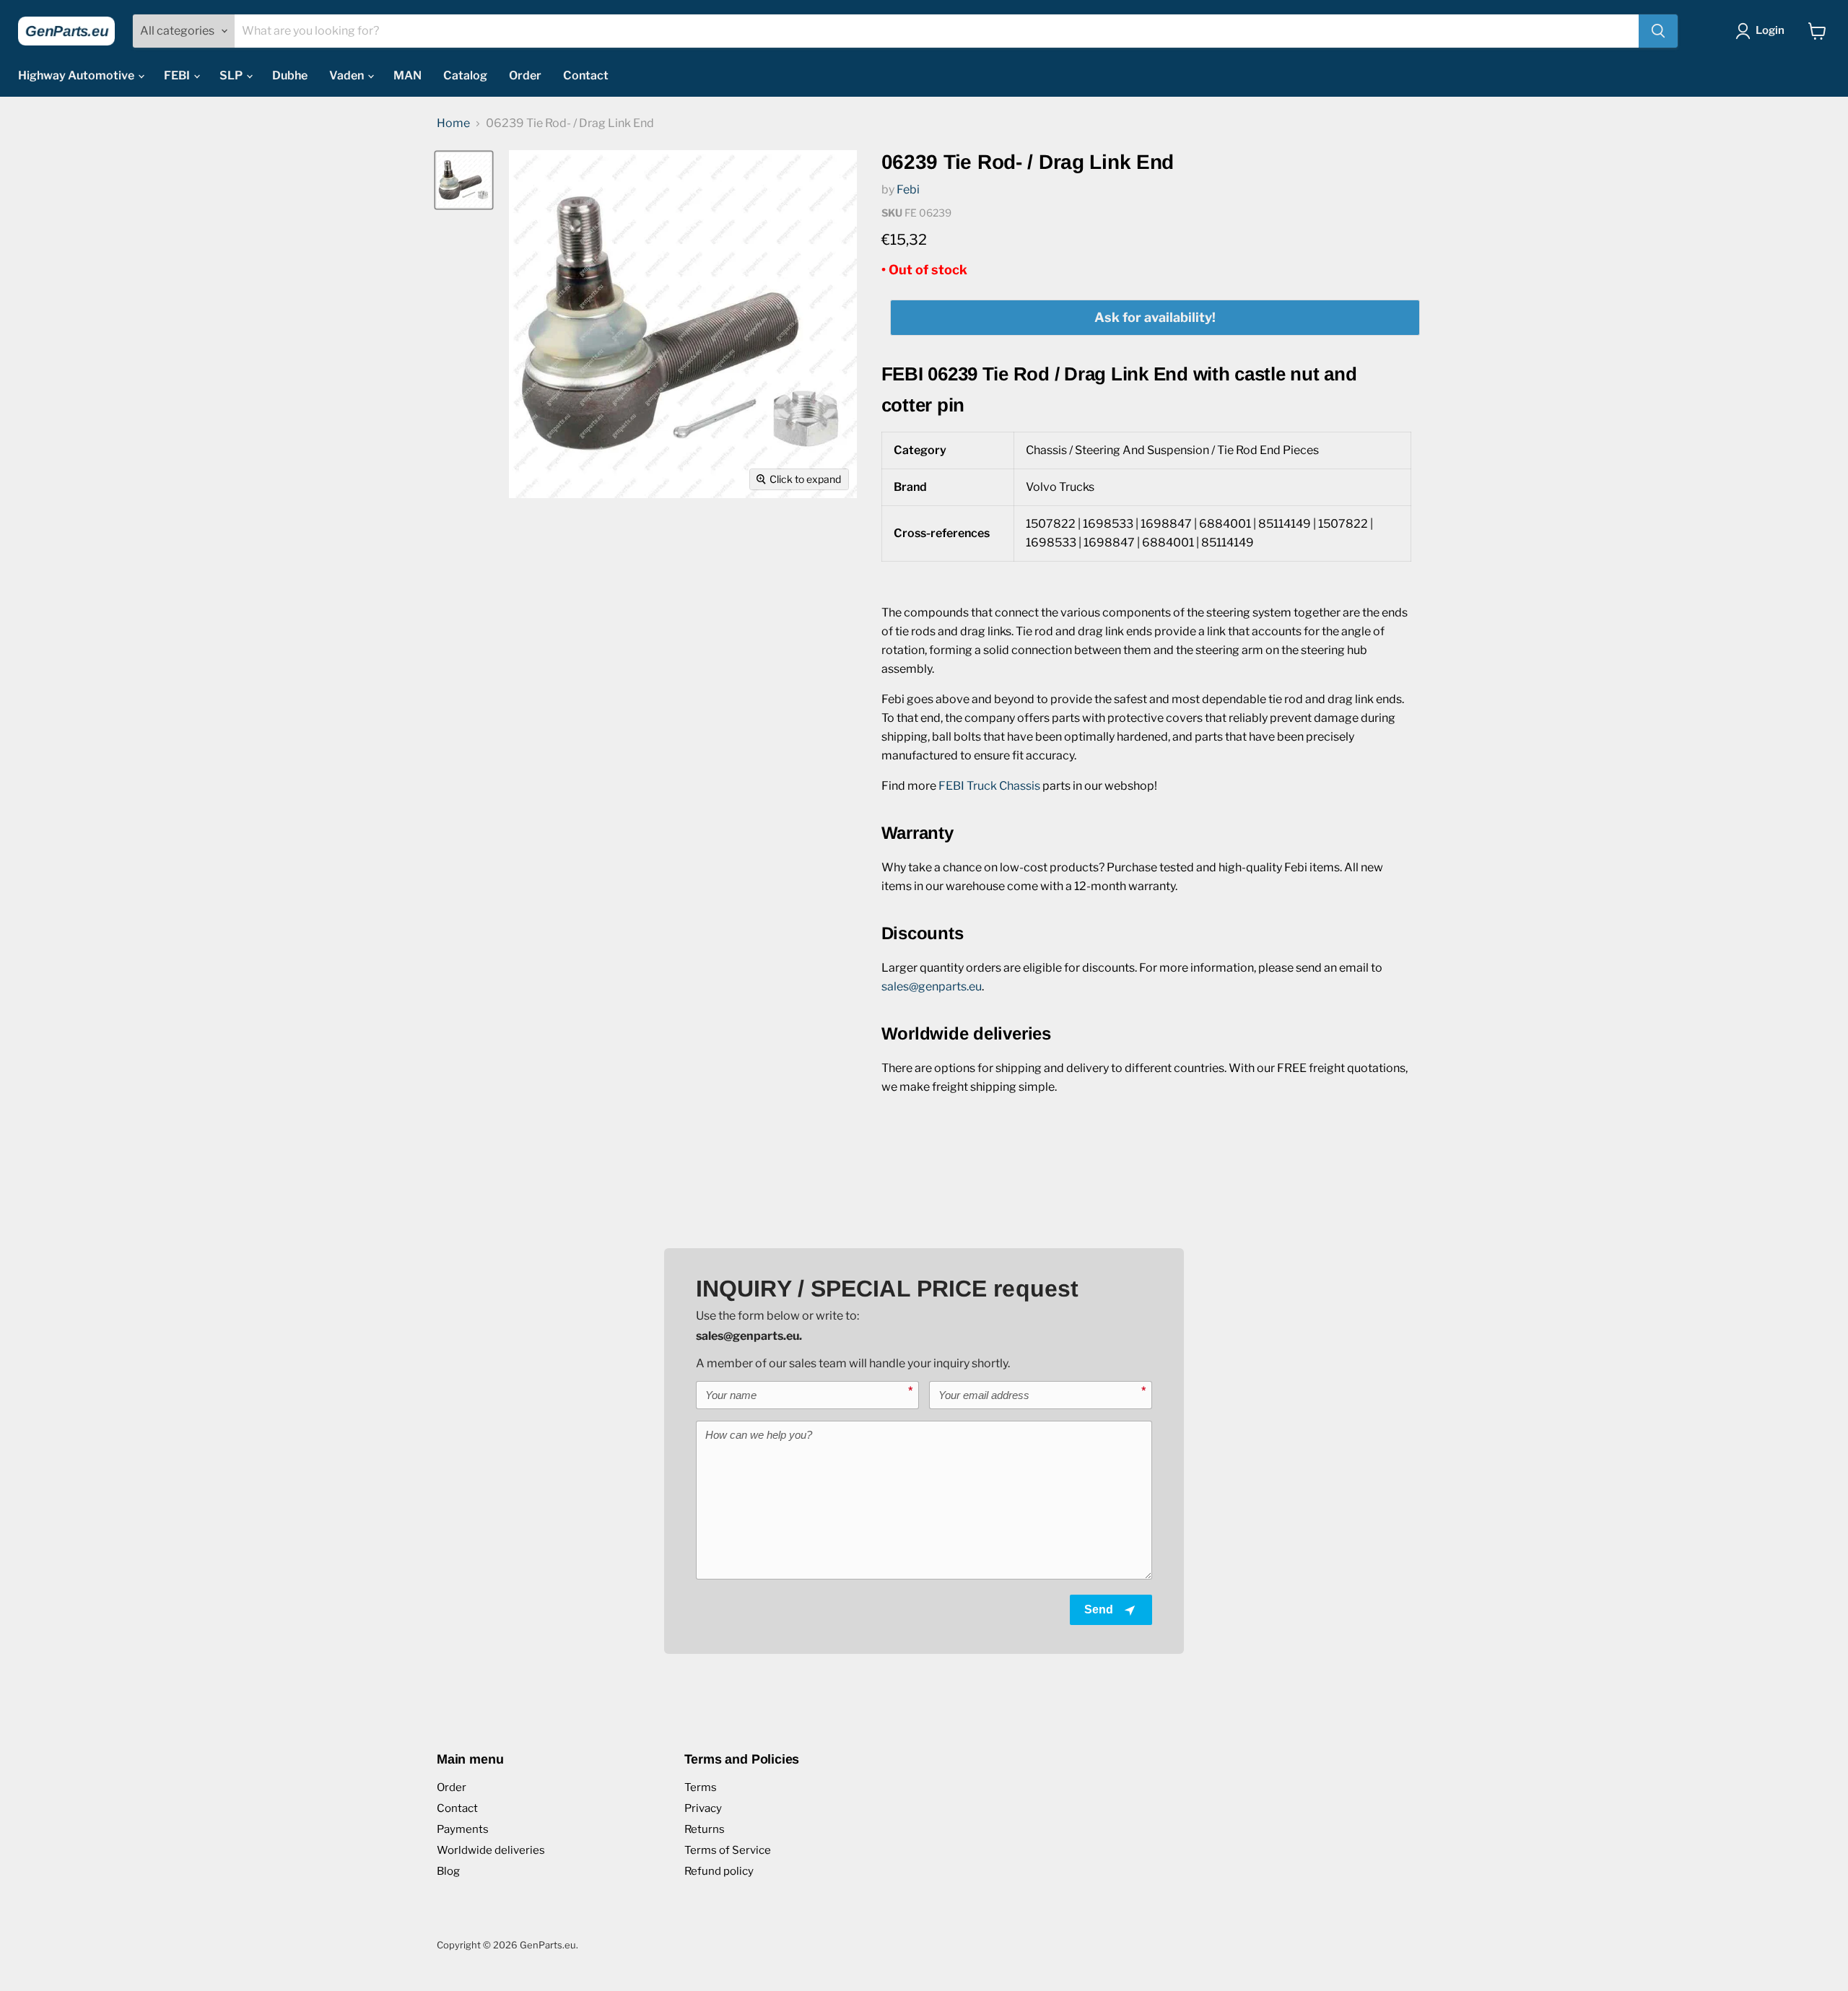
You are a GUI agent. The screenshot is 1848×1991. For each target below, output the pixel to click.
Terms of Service (728, 1850)
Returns (705, 1829)
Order (525, 75)
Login (1770, 30)
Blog (448, 1871)
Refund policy (719, 1871)
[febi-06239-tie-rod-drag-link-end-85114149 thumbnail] (464, 180)
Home (453, 123)
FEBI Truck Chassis (989, 786)
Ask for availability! (1155, 317)
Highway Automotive (77, 75)
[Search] (1658, 31)
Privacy (703, 1808)
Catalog (465, 75)
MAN (407, 75)
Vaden (348, 75)
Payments (463, 1829)
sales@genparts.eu (932, 986)
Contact (586, 75)
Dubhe (290, 75)
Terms (701, 1787)
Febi (908, 189)
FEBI (178, 75)
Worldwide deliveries (491, 1850)
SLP (232, 75)
